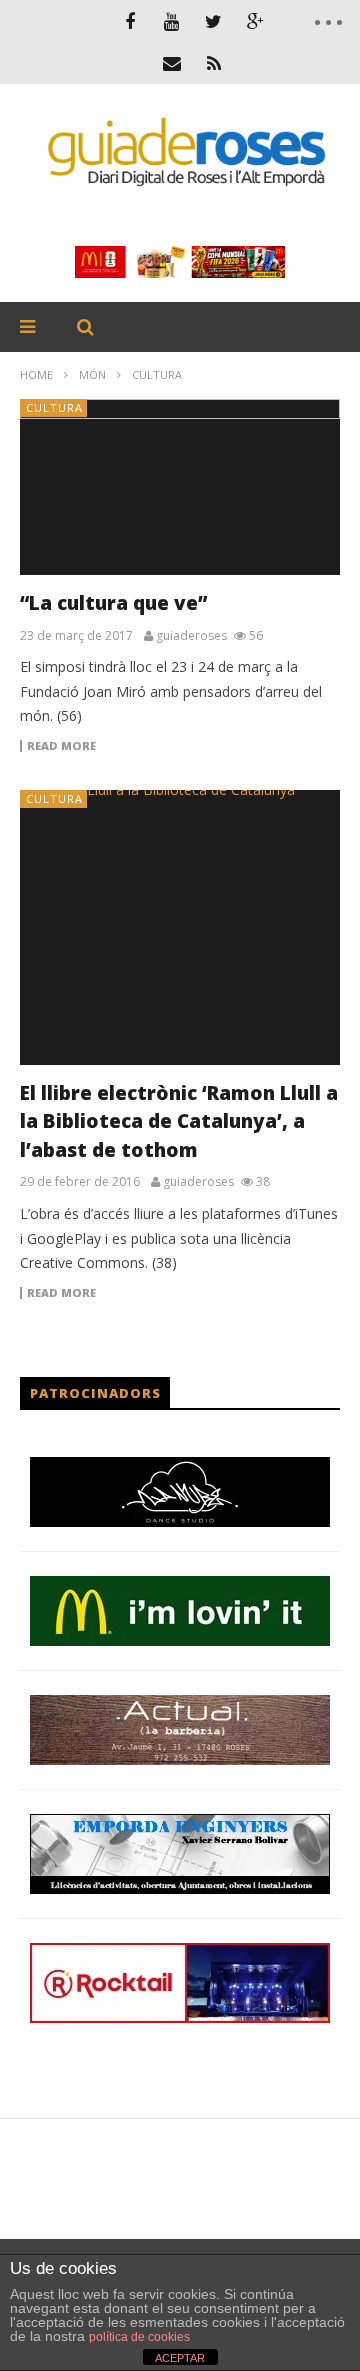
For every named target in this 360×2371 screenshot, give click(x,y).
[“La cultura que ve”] (180, 487)
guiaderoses (191, 636)
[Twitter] (214, 21)
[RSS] (214, 63)
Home (36, 374)
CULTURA (54, 407)
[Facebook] (130, 21)
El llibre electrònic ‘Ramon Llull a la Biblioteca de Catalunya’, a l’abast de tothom (179, 1121)
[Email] (172, 63)
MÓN (92, 374)
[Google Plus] (256, 21)
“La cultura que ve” (113, 603)
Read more (61, 746)
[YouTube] (172, 21)
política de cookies (139, 2337)
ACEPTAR (180, 2358)
